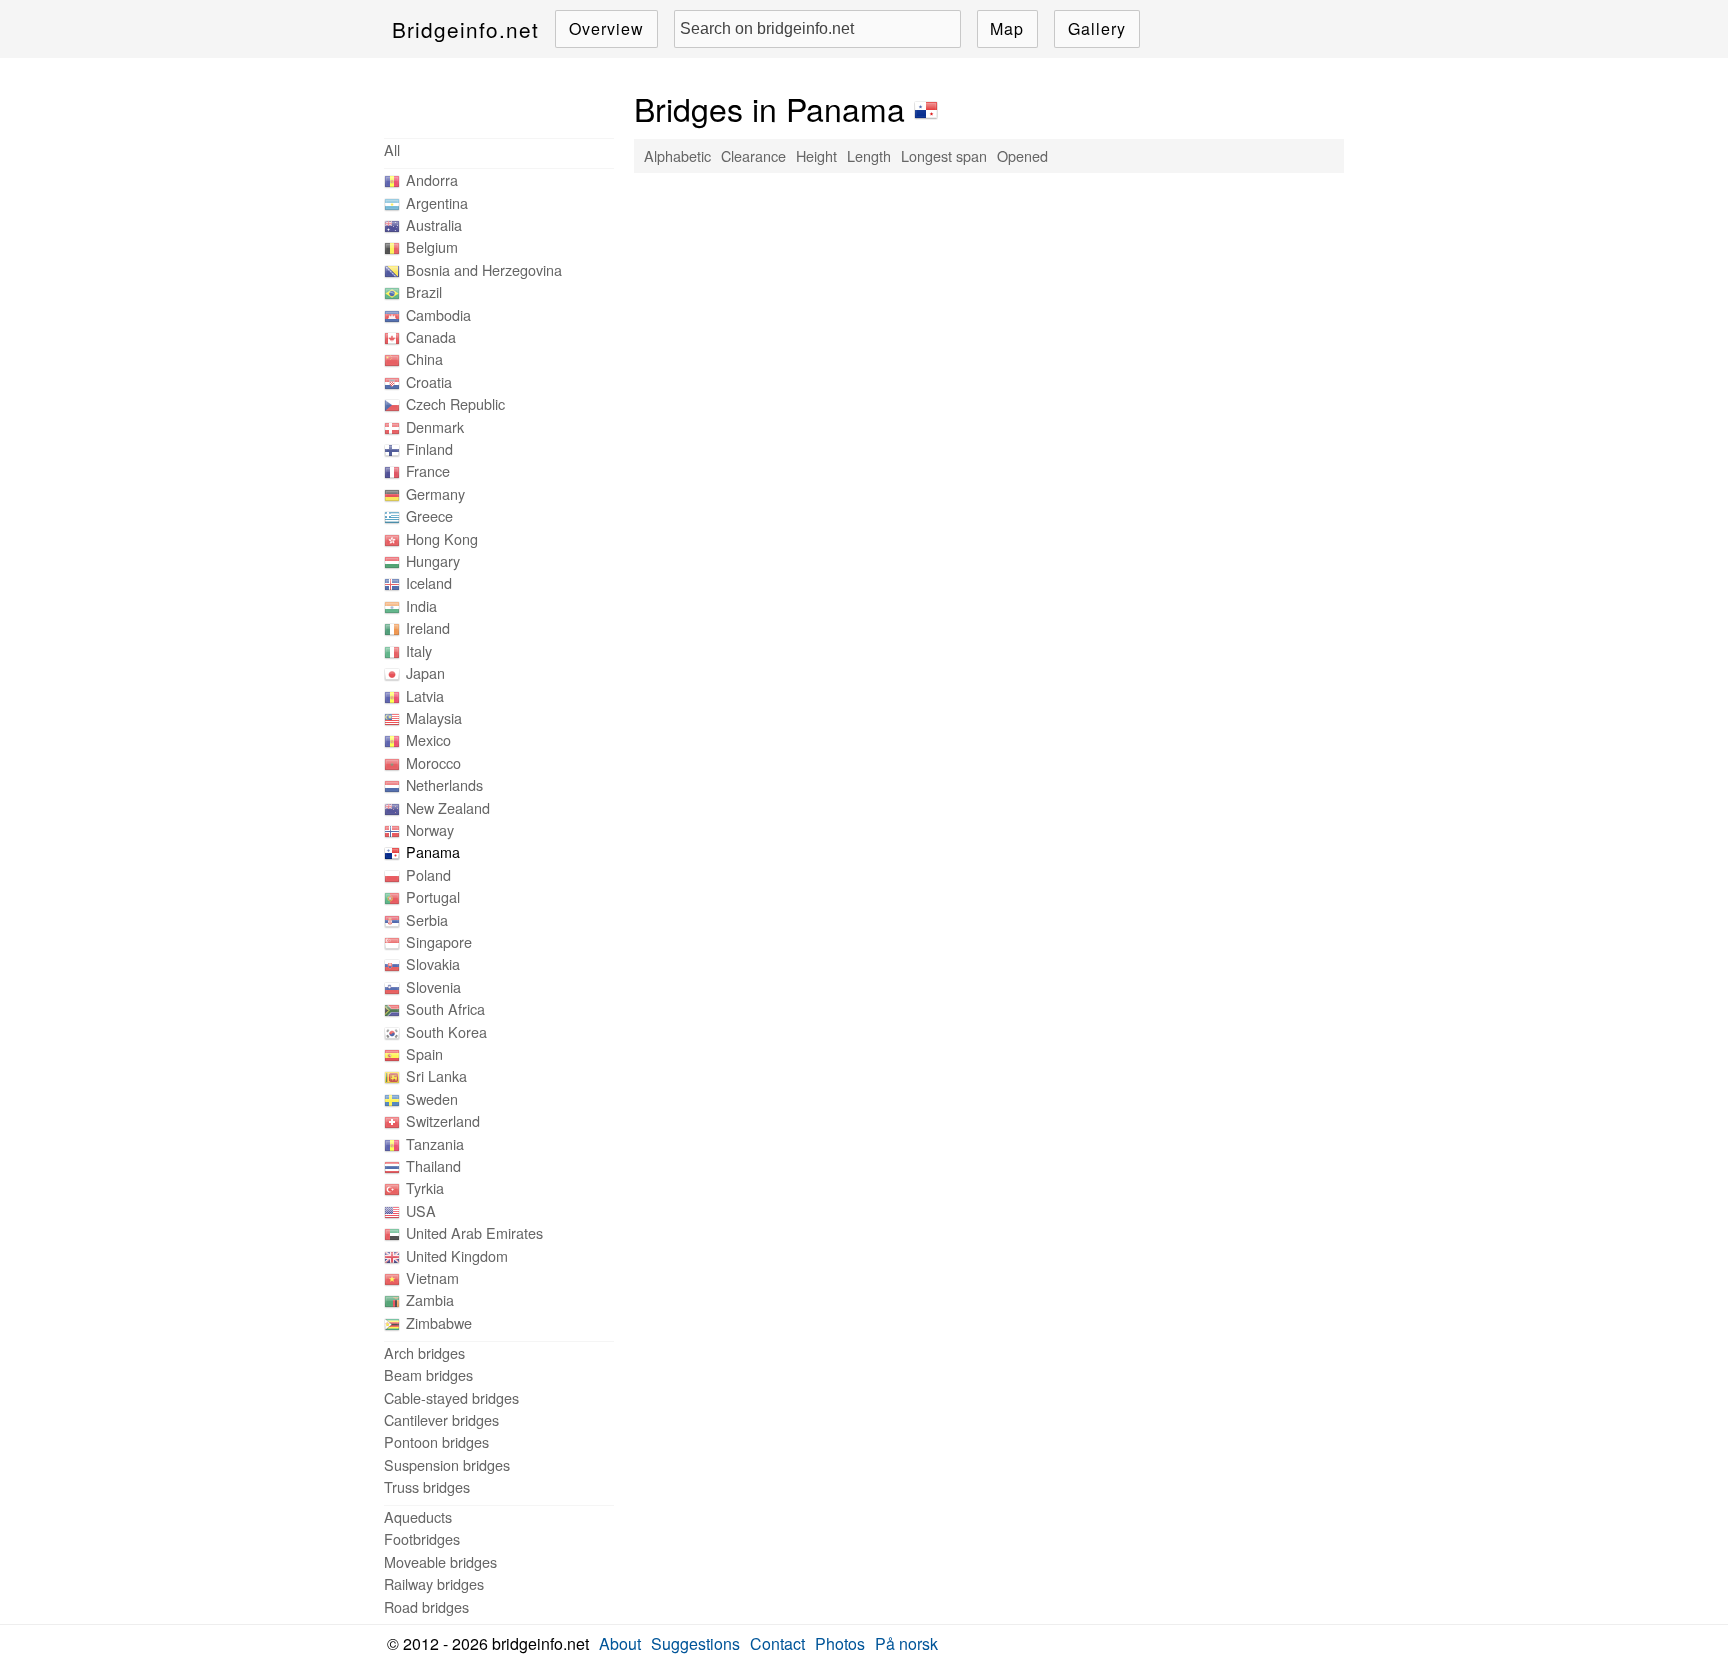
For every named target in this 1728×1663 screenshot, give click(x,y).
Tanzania (435, 1143)
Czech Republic (455, 403)
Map (1007, 28)
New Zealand (448, 807)
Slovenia (433, 986)
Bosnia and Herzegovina (484, 269)
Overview (606, 28)
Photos (840, 1643)
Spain (424, 1053)
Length (869, 155)
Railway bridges (434, 1583)
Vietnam (432, 1277)
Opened (1022, 155)
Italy (419, 650)
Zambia (430, 1299)
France (428, 470)
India (421, 605)
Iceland (429, 582)
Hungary (433, 560)
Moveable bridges (440, 1561)
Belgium (432, 246)
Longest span (944, 155)
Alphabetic (677, 155)
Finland (429, 448)
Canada (431, 336)
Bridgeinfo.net (465, 29)
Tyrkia (425, 1187)
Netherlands (444, 784)
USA (421, 1210)
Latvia (425, 695)
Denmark (435, 426)
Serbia (427, 919)
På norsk (906, 1643)
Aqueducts (418, 1516)
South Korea (446, 1031)
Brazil (424, 291)
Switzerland (443, 1120)
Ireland (428, 627)
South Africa (445, 1008)
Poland (428, 874)
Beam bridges (428, 1374)
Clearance (753, 155)
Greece (429, 515)
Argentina (437, 202)
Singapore (439, 941)
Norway (430, 829)
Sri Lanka (436, 1075)
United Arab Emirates (474, 1232)
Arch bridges (424, 1352)
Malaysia (434, 717)
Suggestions (695, 1643)
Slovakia (433, 963)
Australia (434, 224)
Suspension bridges (447, 1464)
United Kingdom (457, 1255)
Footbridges (422, 1538)
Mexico (428, 739)
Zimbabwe (439, 1322)
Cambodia (438, 314)
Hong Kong (442, 538)
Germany (435, 493)
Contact (777, 1643)
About (620, 1643)
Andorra (432, 179)
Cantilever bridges (441, 1419)
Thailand (433, 1165)
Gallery (1097, 28)
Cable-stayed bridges (451, 1397)
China (424, 358)
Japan (425, 672)
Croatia (429, 381)
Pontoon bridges (436, 1441)
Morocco (433, 762)
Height (816, 155)
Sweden (432, 1098)
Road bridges (426, 1606)
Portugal (433, 896)
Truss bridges (427, 1486)
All (392, 149)
